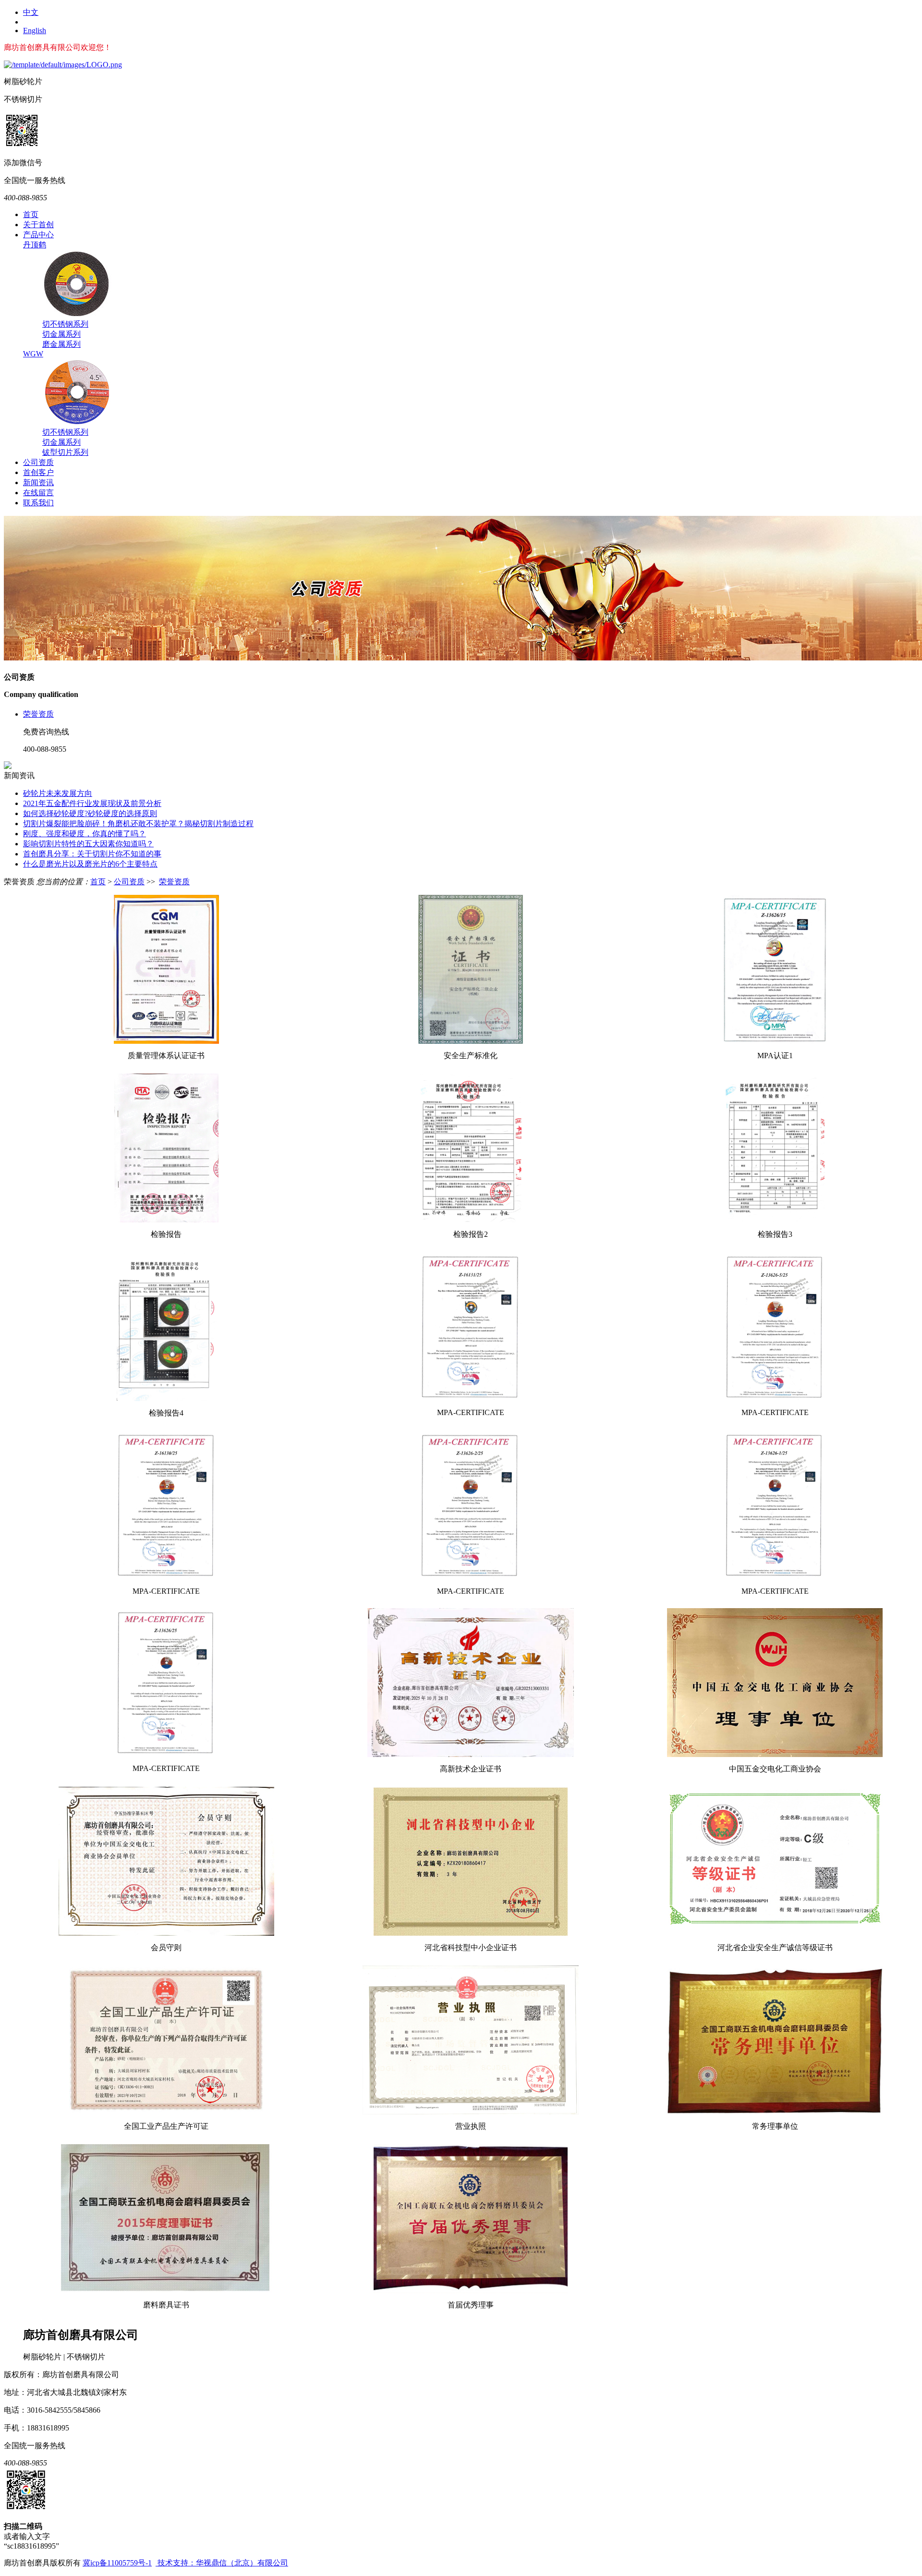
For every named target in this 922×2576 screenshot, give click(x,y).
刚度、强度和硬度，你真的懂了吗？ (85, 834)
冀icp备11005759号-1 (117, 2563)
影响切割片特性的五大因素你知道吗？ (88, 844)
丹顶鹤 (35, 245)
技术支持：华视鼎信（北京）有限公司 (222, 2563)
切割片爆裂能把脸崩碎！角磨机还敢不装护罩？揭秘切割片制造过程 (138, 824)
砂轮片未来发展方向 (58, 793)
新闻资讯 (38, 482)
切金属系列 (61, 334)
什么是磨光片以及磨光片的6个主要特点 (90, 864)
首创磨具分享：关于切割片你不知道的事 (92, 854)
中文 (31, 12)
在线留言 (38, 493)
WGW (33, 354)
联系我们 (38, 503)
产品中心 (38, 235)
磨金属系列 (61, 344)
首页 (31, 214)
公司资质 (38, 462)
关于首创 (38, 225)
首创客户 (38, 472)
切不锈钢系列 (65, 324)
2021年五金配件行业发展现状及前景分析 (92, 803)
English (35, 31)
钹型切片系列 (65, 452)
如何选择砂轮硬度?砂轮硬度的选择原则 (90, 813)
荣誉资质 (38, 714)
